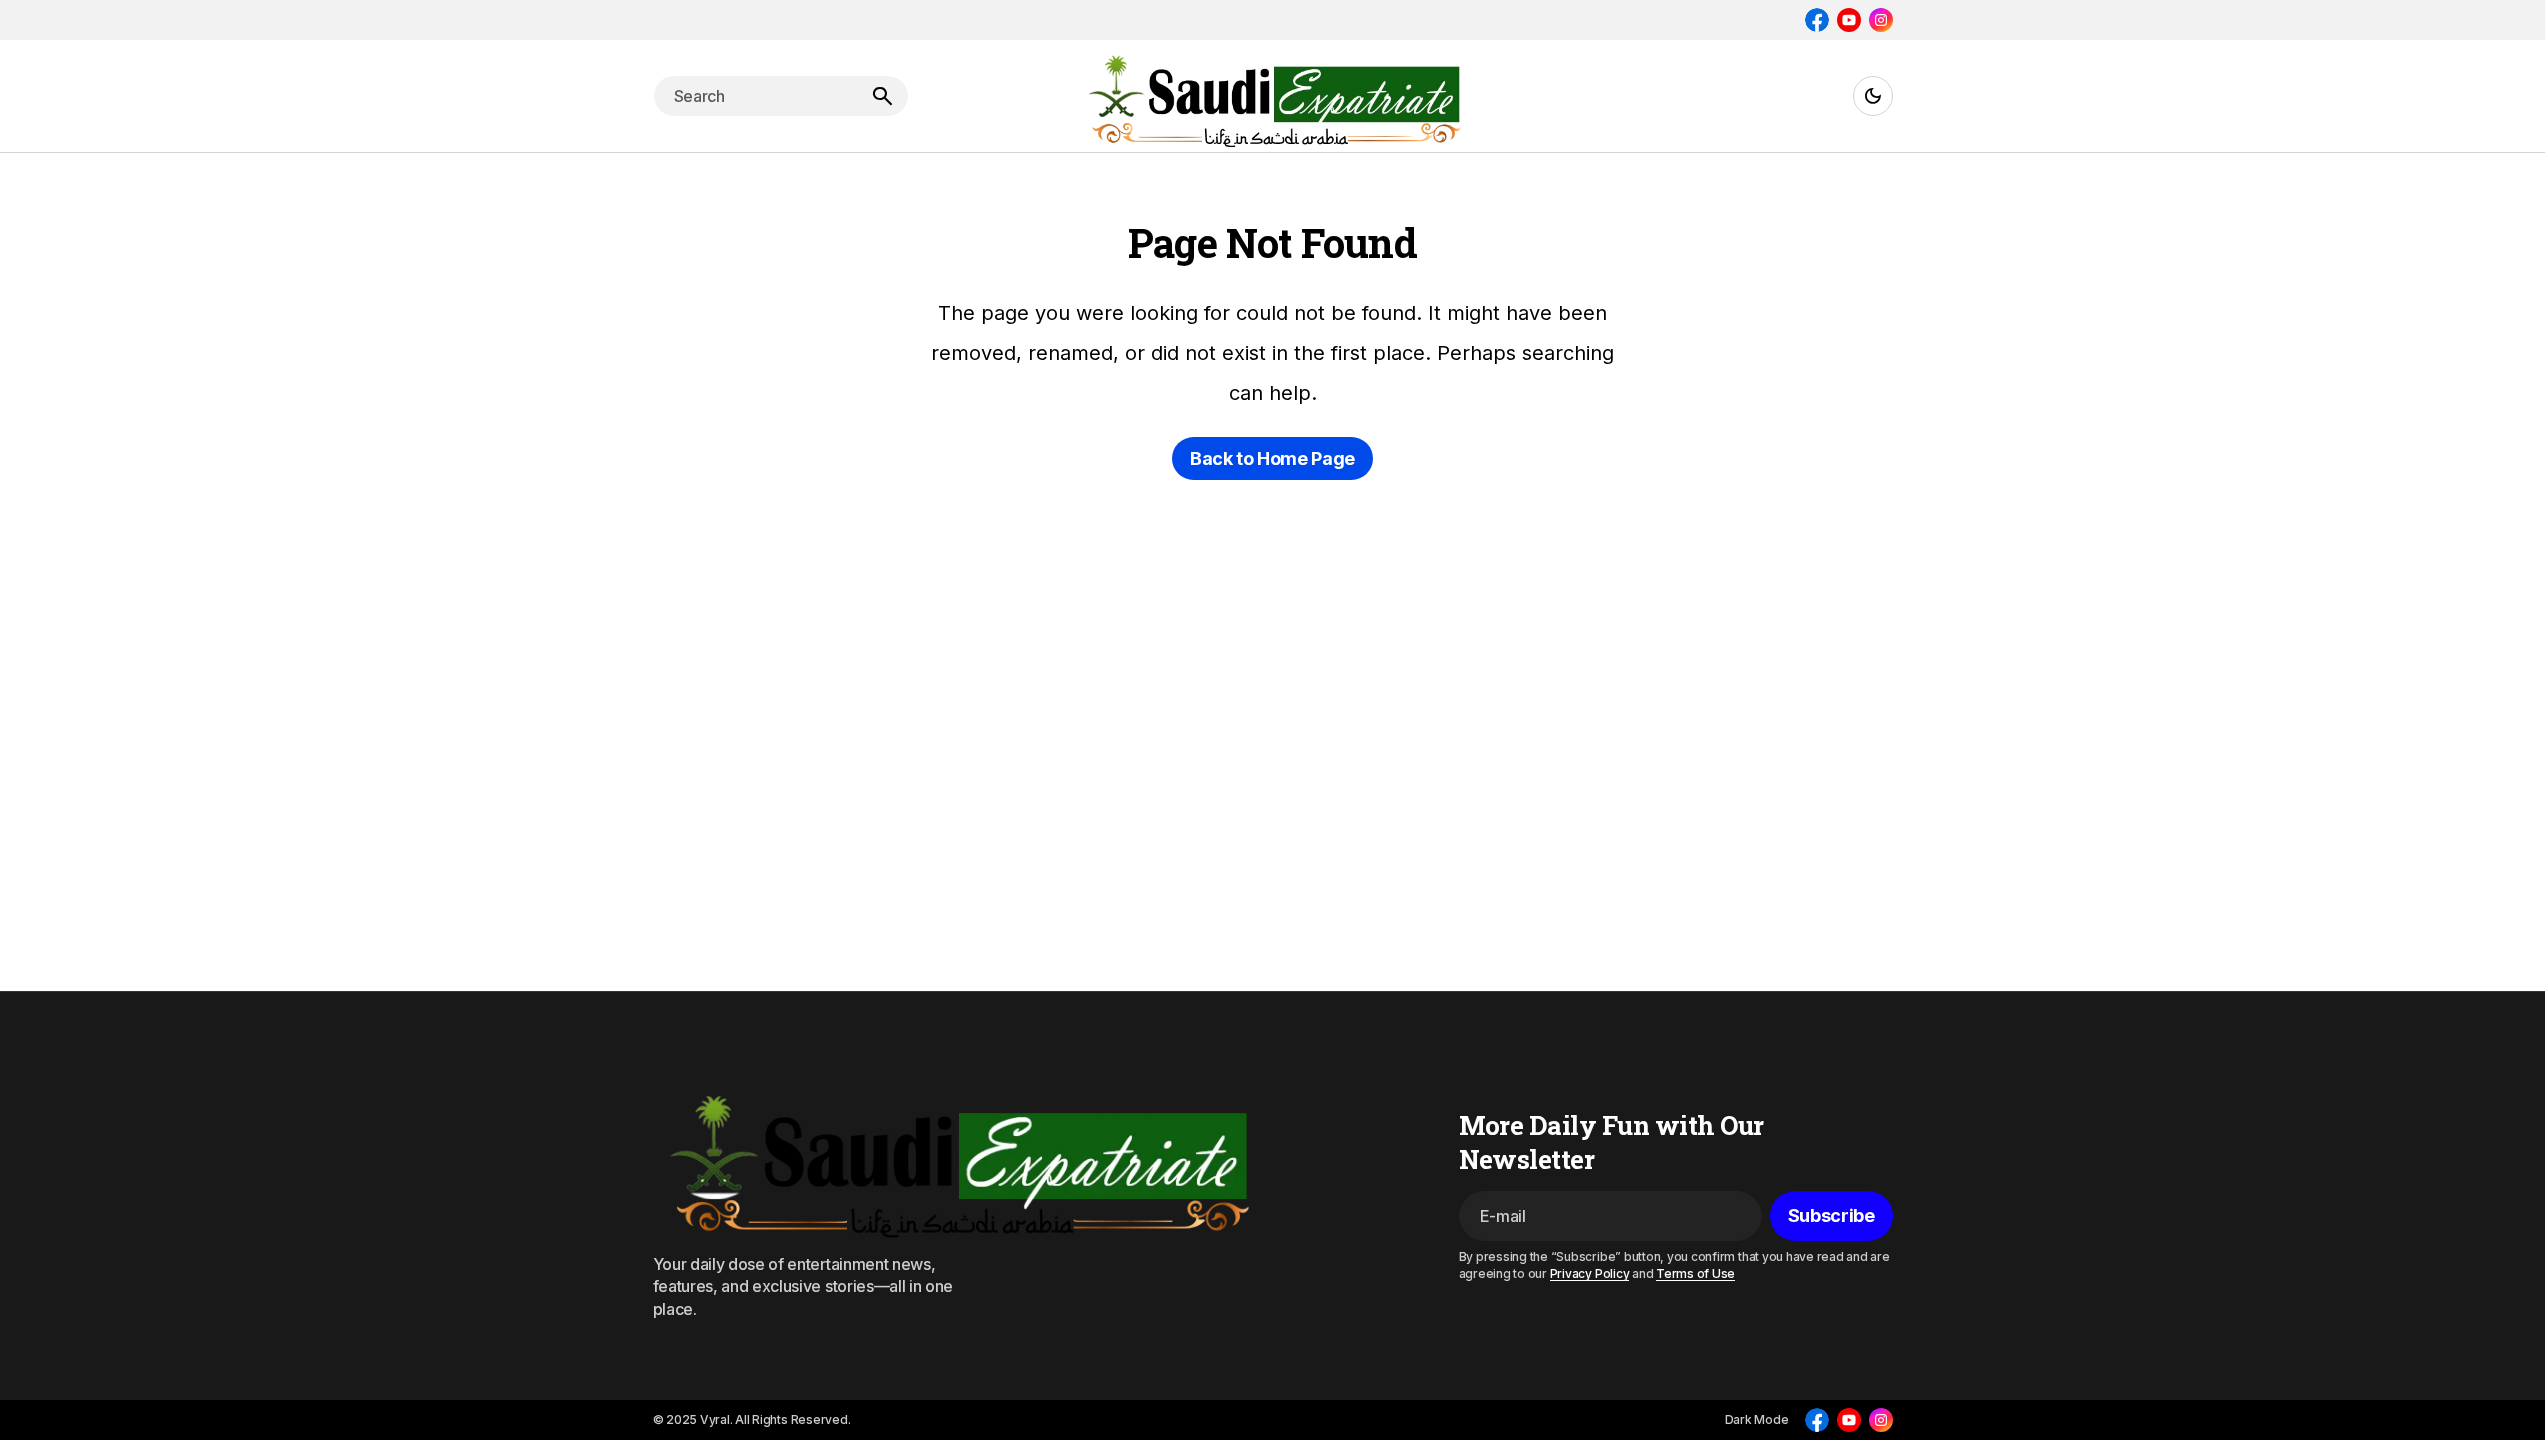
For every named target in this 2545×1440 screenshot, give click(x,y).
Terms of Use (1695, 1273)
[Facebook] (1817, 20)
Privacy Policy (1590, 1273)
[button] (1873, 96)
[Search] (882, 96)
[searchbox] (755, 96)
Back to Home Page (1272, 458)
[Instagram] (1881, 20)
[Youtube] (1849, 20)
